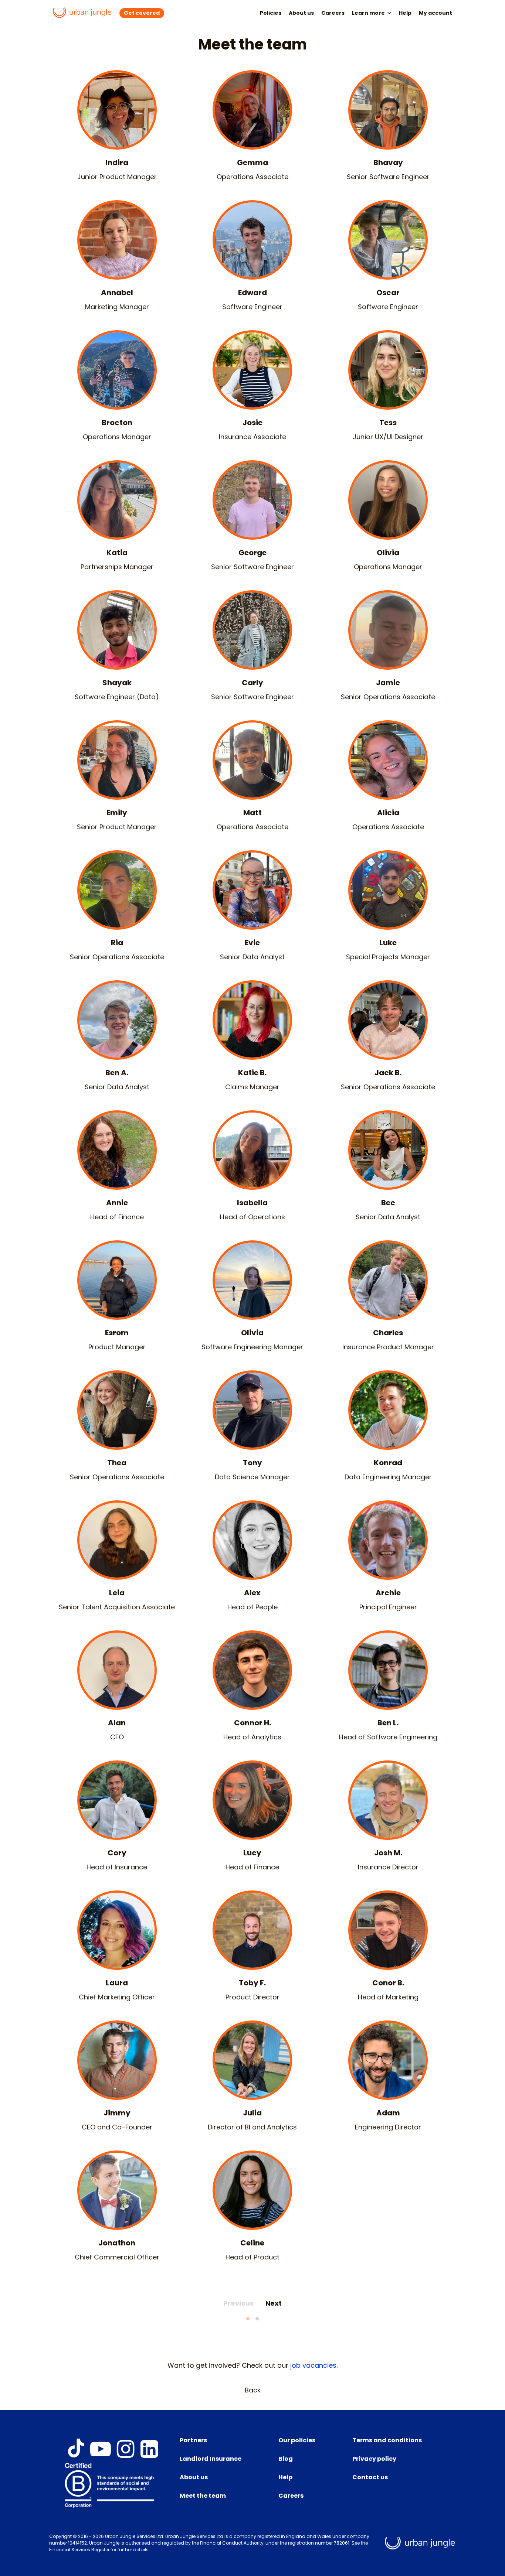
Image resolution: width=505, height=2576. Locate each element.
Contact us (370, 2477)
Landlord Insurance (211, 2459)
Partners (193, 2440)
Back (253, 2390)
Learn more (369, 13)
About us (301, 13)
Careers (333, 13)
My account (435, 13)
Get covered (142, 13)
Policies (271, 13)
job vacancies (313, 2365)
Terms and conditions (387, 2440)
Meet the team (203, 2496)
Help (405, 13)
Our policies (297, 2440)
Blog (286, 2459)
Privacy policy (374, 2459)
